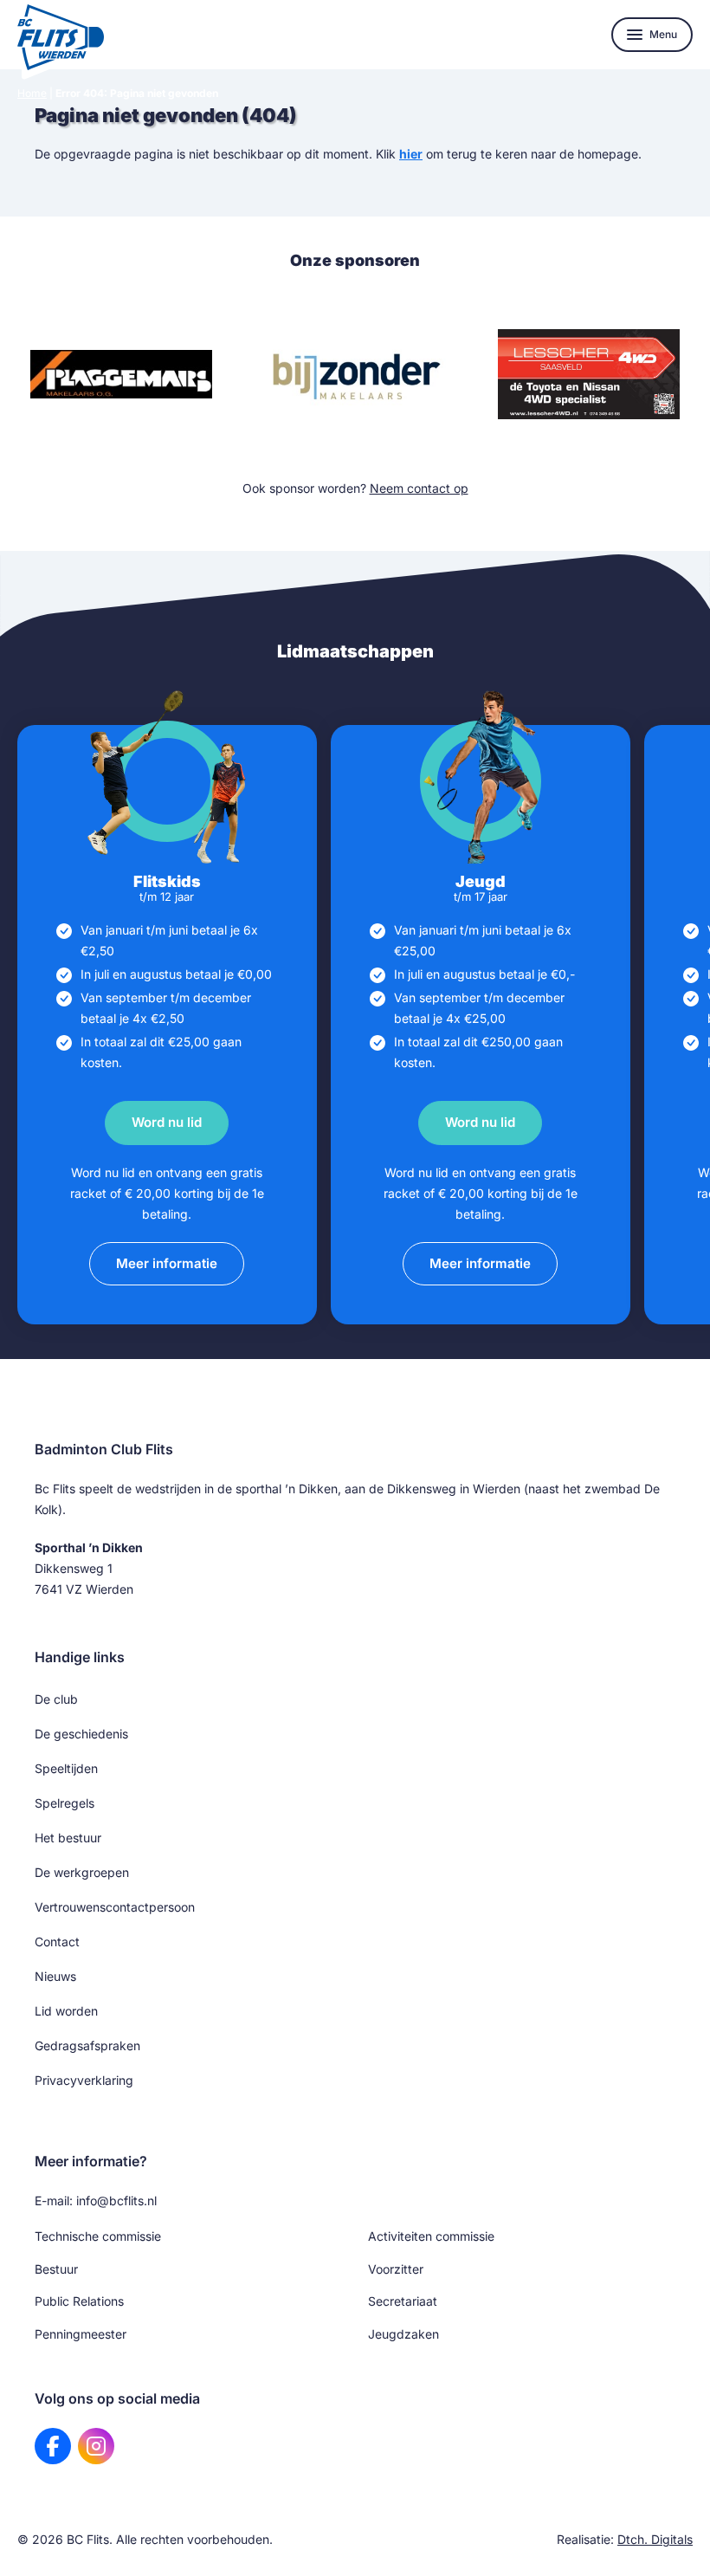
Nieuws (55, 1976)
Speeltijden (66, 1768)
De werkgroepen (82, 1872)
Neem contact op (419, 488)
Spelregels (65, 1803)
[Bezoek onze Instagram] (96, 2446)
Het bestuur (68, 1838)
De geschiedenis (81, 1734)
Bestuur (56, 2269)
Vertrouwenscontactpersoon (115, 1907)
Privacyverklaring (84, 2080)
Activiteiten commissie (431, 2236)
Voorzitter (396, 2269)
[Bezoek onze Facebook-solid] (53, 2446)
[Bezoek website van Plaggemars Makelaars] (121, 374)
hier (411, 154)
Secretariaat (403, 2301)
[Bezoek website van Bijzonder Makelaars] (355, 374)
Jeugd (481, 881)
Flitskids (167, 881)
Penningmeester (81, 2334)
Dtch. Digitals (655, 2539)
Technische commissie (98, 2236)
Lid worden (66, 2011)
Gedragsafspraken (87, 2045)
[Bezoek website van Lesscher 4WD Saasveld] (589, 374)
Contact (57, 1942)
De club (56, 1699)
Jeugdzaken (403, 2334)
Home (32, 93)
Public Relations (79, 2301)
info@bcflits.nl (116, 2201)
